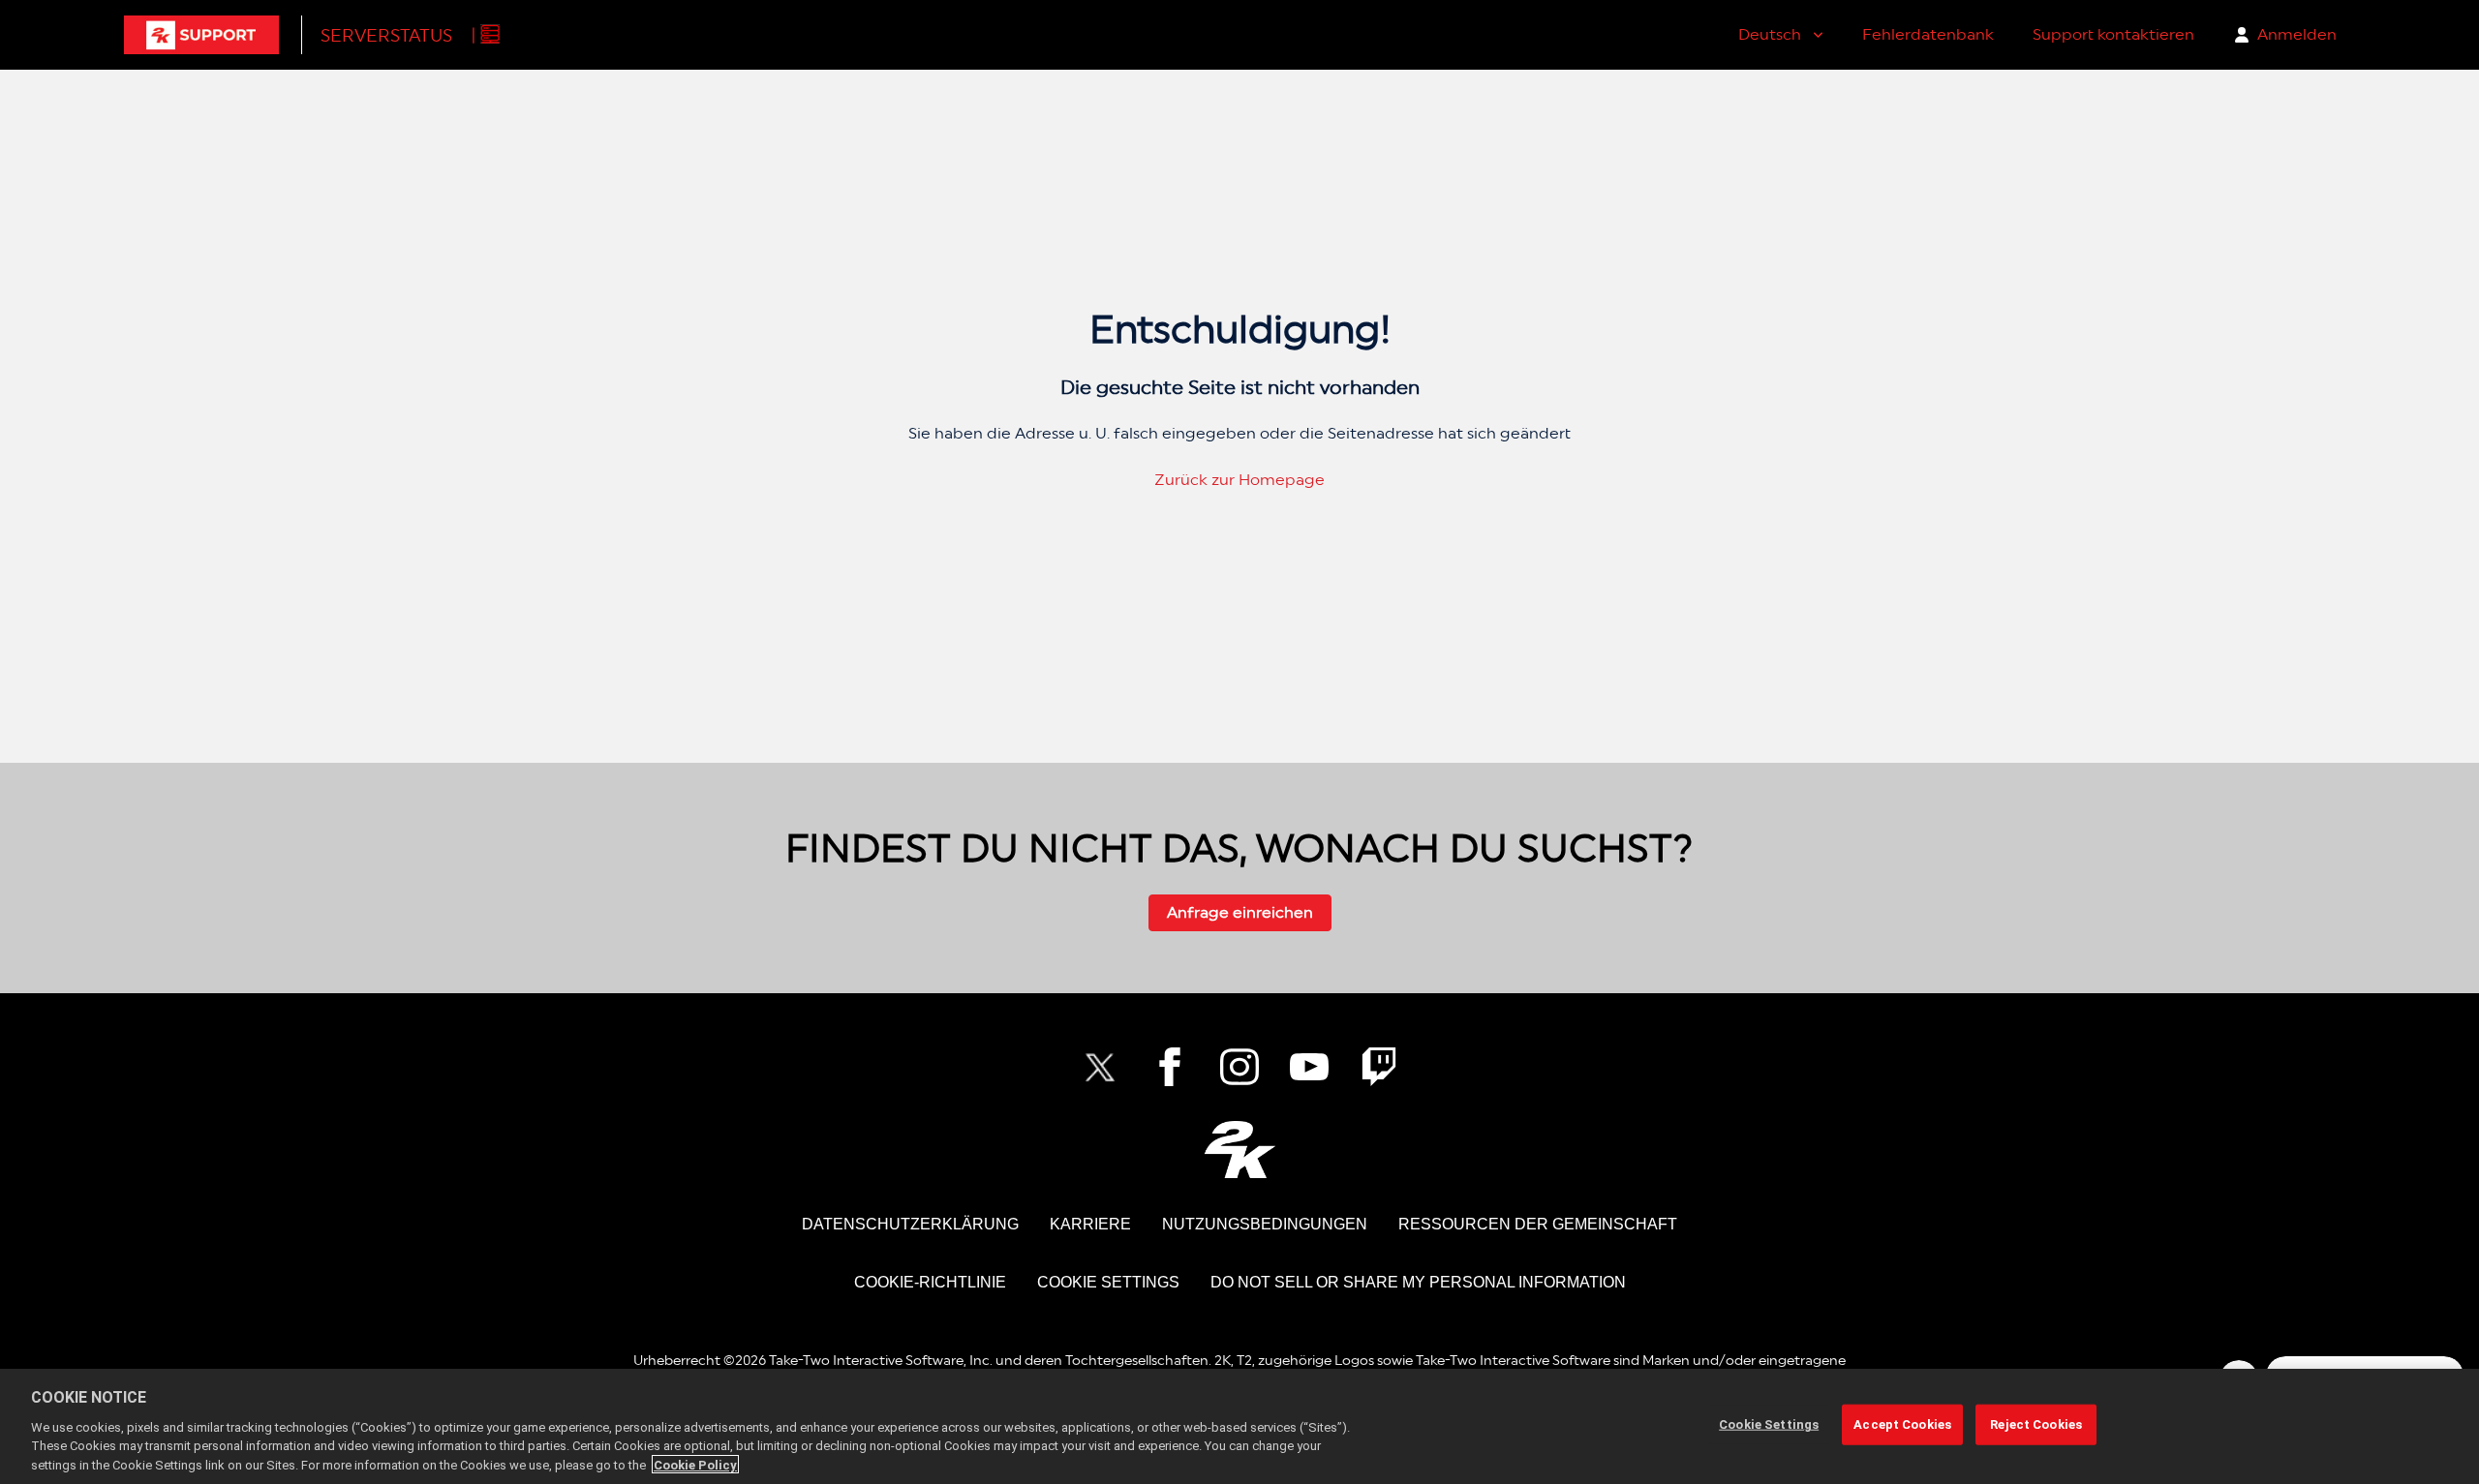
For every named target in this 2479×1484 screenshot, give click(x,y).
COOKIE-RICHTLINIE (930, 1282)
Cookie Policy (695, 1464)
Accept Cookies (1902, 1424)
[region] (1239, 1426)
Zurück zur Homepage (1239, 480)
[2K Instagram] (1239, 1067)
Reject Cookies (2036, 1424)
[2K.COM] (1240, 1150)
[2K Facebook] (1170, 1067)
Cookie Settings (1108, 1282)
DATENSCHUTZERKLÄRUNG (910, 1224)
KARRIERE (1090, 1224)
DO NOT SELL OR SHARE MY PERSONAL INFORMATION (1418, 1282)
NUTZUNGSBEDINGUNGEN (1265, 1224)
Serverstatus (386, 35)
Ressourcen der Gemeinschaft (1538, 1224)
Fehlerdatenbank (1928, 34)
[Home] (201, 35)
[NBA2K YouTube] (1309, 1067)
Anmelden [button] (2297, 34)
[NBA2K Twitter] (1100, 1067)
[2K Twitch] (1379, 1067)
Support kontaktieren (2113, 34)
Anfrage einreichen (1240, 912)
